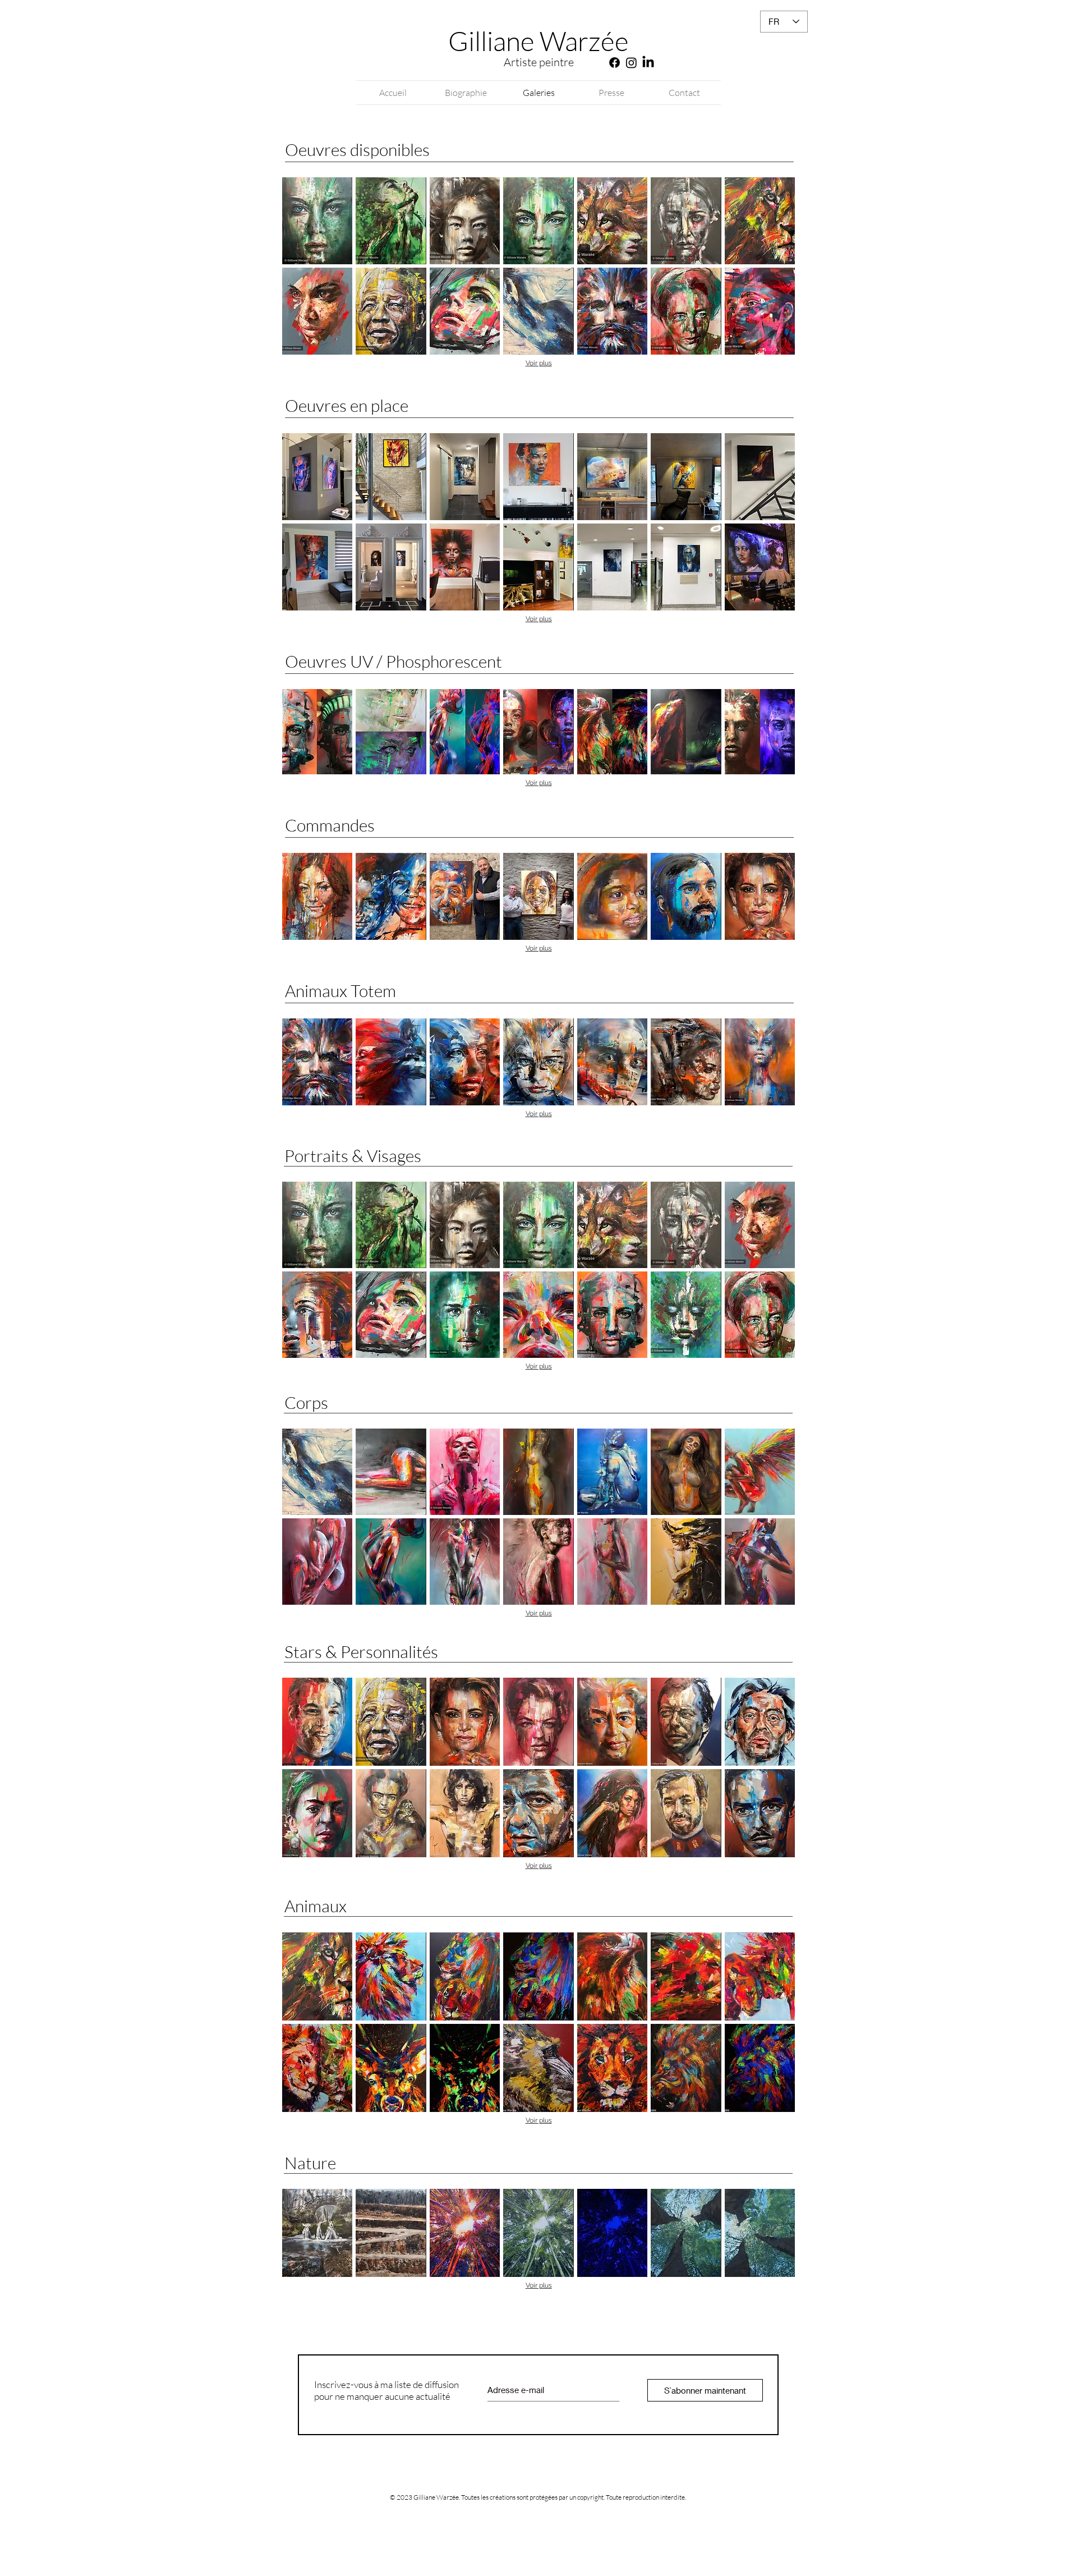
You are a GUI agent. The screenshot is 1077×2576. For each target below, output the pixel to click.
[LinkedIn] (648, 63)
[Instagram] (631, 63)
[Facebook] (615, 63)
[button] (317, 221)
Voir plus (539, 363)
